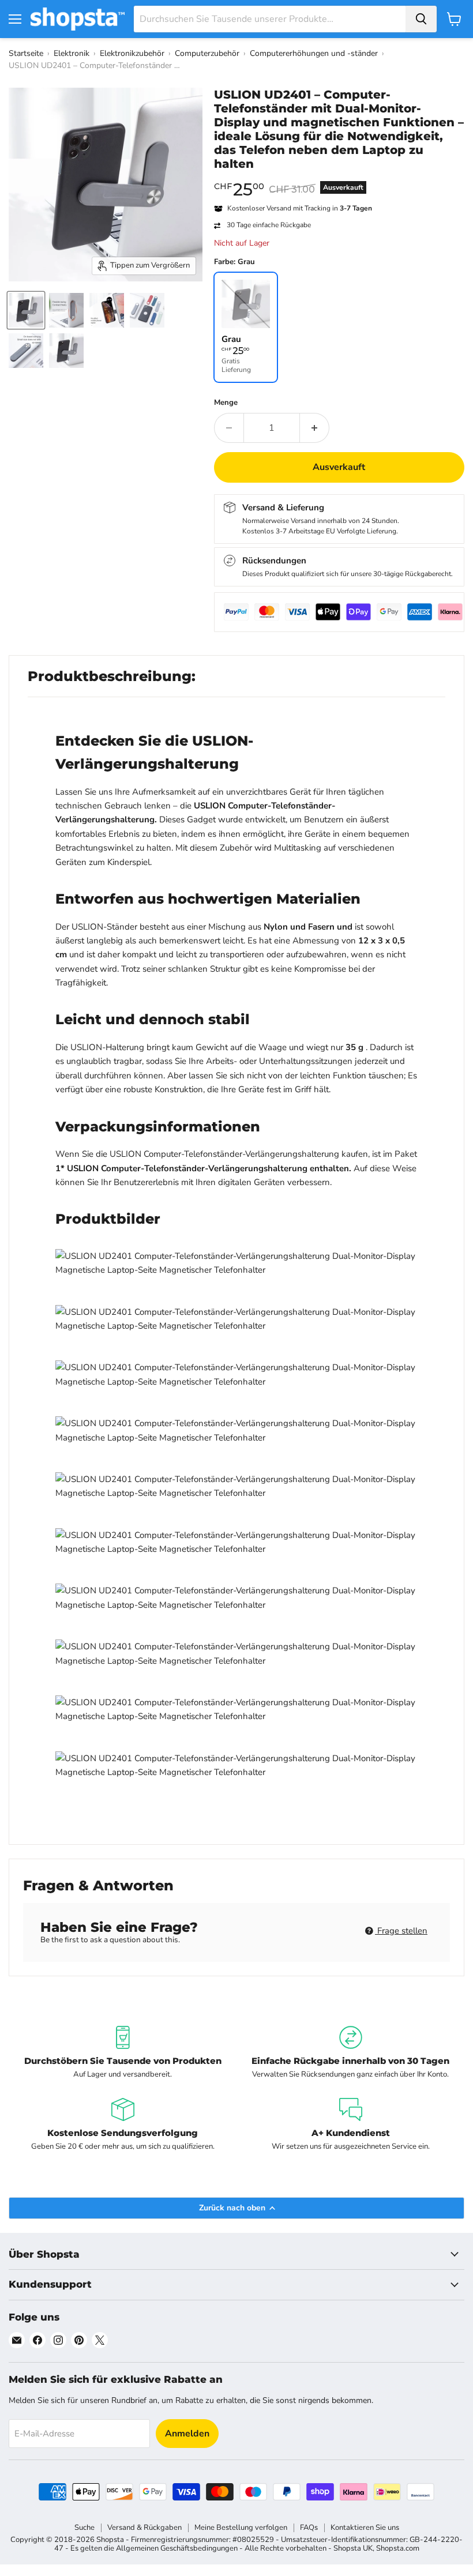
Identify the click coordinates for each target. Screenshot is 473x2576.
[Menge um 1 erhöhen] (315, 428)
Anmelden (187, 2434)
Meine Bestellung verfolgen (241, 2528)
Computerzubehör (207, 53)
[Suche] (421, 19)
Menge (226, 403)
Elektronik (72, 53)
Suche (85, 2528)
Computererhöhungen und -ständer (314, 53)
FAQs (309, 2528)
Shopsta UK (353, 2548)
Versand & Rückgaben (144, 2528)
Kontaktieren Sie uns (365, 2528)
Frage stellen (401, 1931)
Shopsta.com (398, 2548)
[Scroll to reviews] (339, 178)
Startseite (26, 53)
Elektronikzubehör (132, 53)
